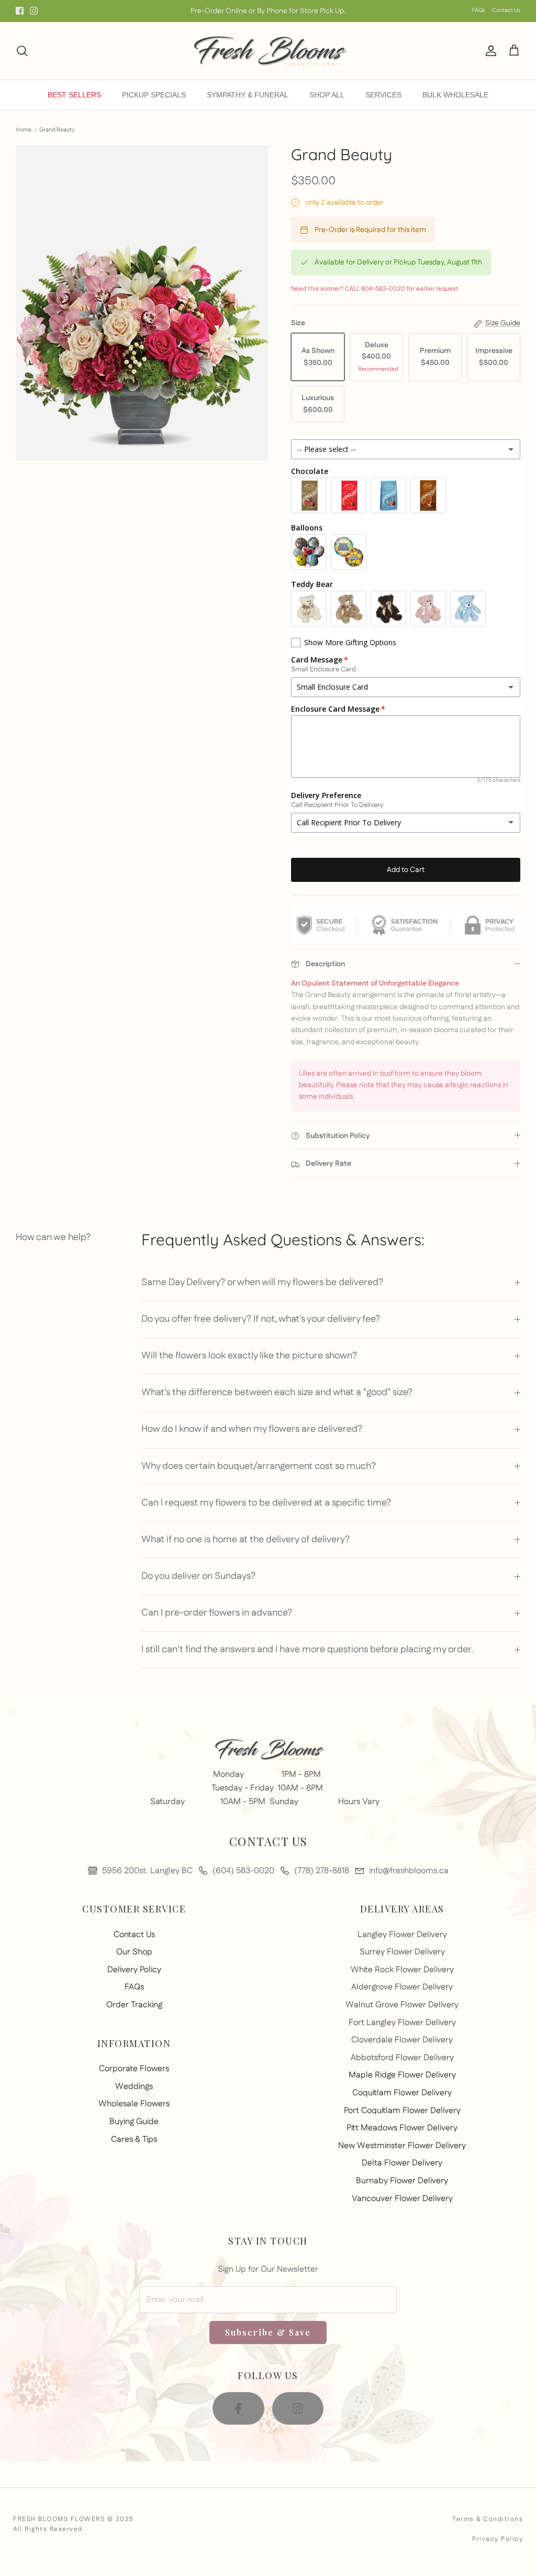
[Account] (489, 51)
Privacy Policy (498, 2539)
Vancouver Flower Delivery (402, 2199)
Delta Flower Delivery (402, 2163)
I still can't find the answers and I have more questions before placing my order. (307, 1650)
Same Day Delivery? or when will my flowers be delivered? (262, 1283)
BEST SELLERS (74, 95)
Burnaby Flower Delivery (402, 2181)
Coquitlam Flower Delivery (402, 2093)
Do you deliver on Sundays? (198, 1576)
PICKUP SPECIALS (154, 95)
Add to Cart (406, 870)
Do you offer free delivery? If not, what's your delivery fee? (261, 1319)
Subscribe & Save (268, 2332)
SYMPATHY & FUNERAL (248, 95)
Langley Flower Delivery (402, 1935)
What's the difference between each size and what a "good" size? (277, 1392)
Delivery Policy (134, 1970)
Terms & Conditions (488, 2519)
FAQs (479, 10)
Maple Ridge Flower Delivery (402, 2075)
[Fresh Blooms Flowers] (268, 51)
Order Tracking (134, 2005)
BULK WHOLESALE (455, 95)
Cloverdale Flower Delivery (402, 2040)
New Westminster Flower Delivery (402, 2146)
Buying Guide (134, 2122)
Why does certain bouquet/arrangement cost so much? (259, 1466)
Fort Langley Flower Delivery (402, 2023)
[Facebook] (20, 11)
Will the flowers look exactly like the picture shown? (249, 1356)
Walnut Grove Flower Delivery (402, 2005)
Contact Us (506, 10)
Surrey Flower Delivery (402, 1952)
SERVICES (383, 95)
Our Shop (134, 1952)
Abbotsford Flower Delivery (402, 2058)
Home (24, 130)
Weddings (134, 2087)
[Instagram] (34, 11)
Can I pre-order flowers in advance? (217, 1613)
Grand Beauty (57, 130)
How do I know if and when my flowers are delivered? (252, 1429)
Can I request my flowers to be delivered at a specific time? (266, 1503)
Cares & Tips (134, 2140)
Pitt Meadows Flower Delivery (402, 2128)
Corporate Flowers (134, 2069)
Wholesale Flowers (134, 2104)
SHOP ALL (327, 95)
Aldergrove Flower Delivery (402, 1987)
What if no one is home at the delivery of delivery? (245, 1540)
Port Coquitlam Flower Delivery (402, 2111)
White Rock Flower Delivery (402, 1970)
